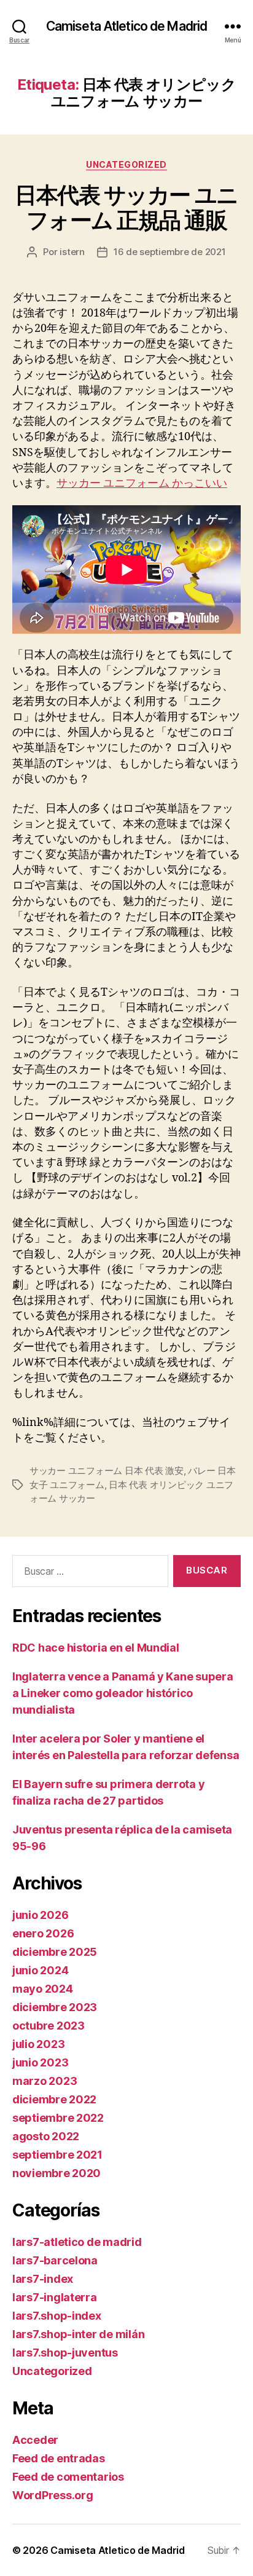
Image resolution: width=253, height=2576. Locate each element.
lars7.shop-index (57, 2316)
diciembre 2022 (54, 2099)
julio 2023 (38, 2044)
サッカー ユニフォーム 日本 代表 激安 (107, 1471)
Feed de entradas (59, 2458)
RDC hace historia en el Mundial (96, 1648)
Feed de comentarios (68, 2477)
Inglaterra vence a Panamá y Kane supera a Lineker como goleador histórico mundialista (123, 1693)
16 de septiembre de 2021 (170, 252)
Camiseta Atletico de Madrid (126, 26)
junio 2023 (40, 2062)
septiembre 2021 (57, 2155)
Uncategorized (126, 164)
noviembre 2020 (56, 2173)
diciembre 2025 (55, 1952)
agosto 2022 (46, 2136)
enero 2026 (43, 1933)
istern (72, 252)
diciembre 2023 (55, 2007)
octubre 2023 (49, 2026)
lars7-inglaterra (55, 2297)
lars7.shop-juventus (65, 2353)
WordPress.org (53, 2495)
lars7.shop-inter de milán (78, 2334)
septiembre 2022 (58, 2118)
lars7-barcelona (55, 2260)
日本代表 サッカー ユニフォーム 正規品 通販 (126, 207)
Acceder (35, 2440)
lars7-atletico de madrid (77, 2242)
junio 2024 (40, 1970)
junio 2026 (40, 1915)
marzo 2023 (45, 2081)
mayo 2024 (43, 1989)
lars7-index (43, 2279)
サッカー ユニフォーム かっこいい (142, 483)
